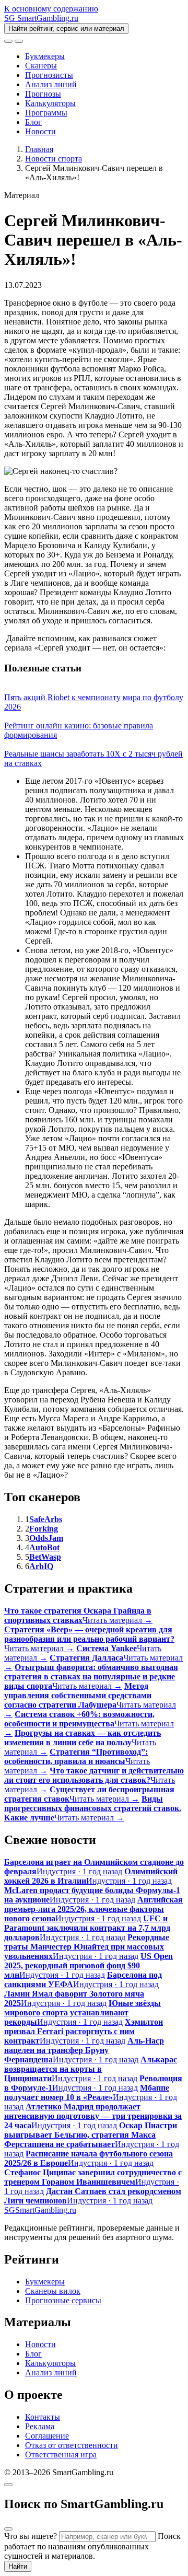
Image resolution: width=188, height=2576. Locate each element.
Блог (33, 122)
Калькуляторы (50, 103)
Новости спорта (54, 159)
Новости (40, 131)
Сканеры (41, 66)
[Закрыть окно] (8, 2485)
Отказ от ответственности (72, 2445)
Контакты (43, 2417)
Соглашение (47, 2436)
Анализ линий (51, 84)
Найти (18, 2566)
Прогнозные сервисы (63, 2300)
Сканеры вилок (53, 2291)
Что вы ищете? (31, 2536)
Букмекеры (45, 56)
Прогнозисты (49, 75)
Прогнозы (43, 94)
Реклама (40, 2426)
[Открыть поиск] (8, 41)
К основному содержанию (51, 9)
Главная (39, 149)
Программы (46, 113)
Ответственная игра (61, 2455)
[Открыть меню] (19, 41)
